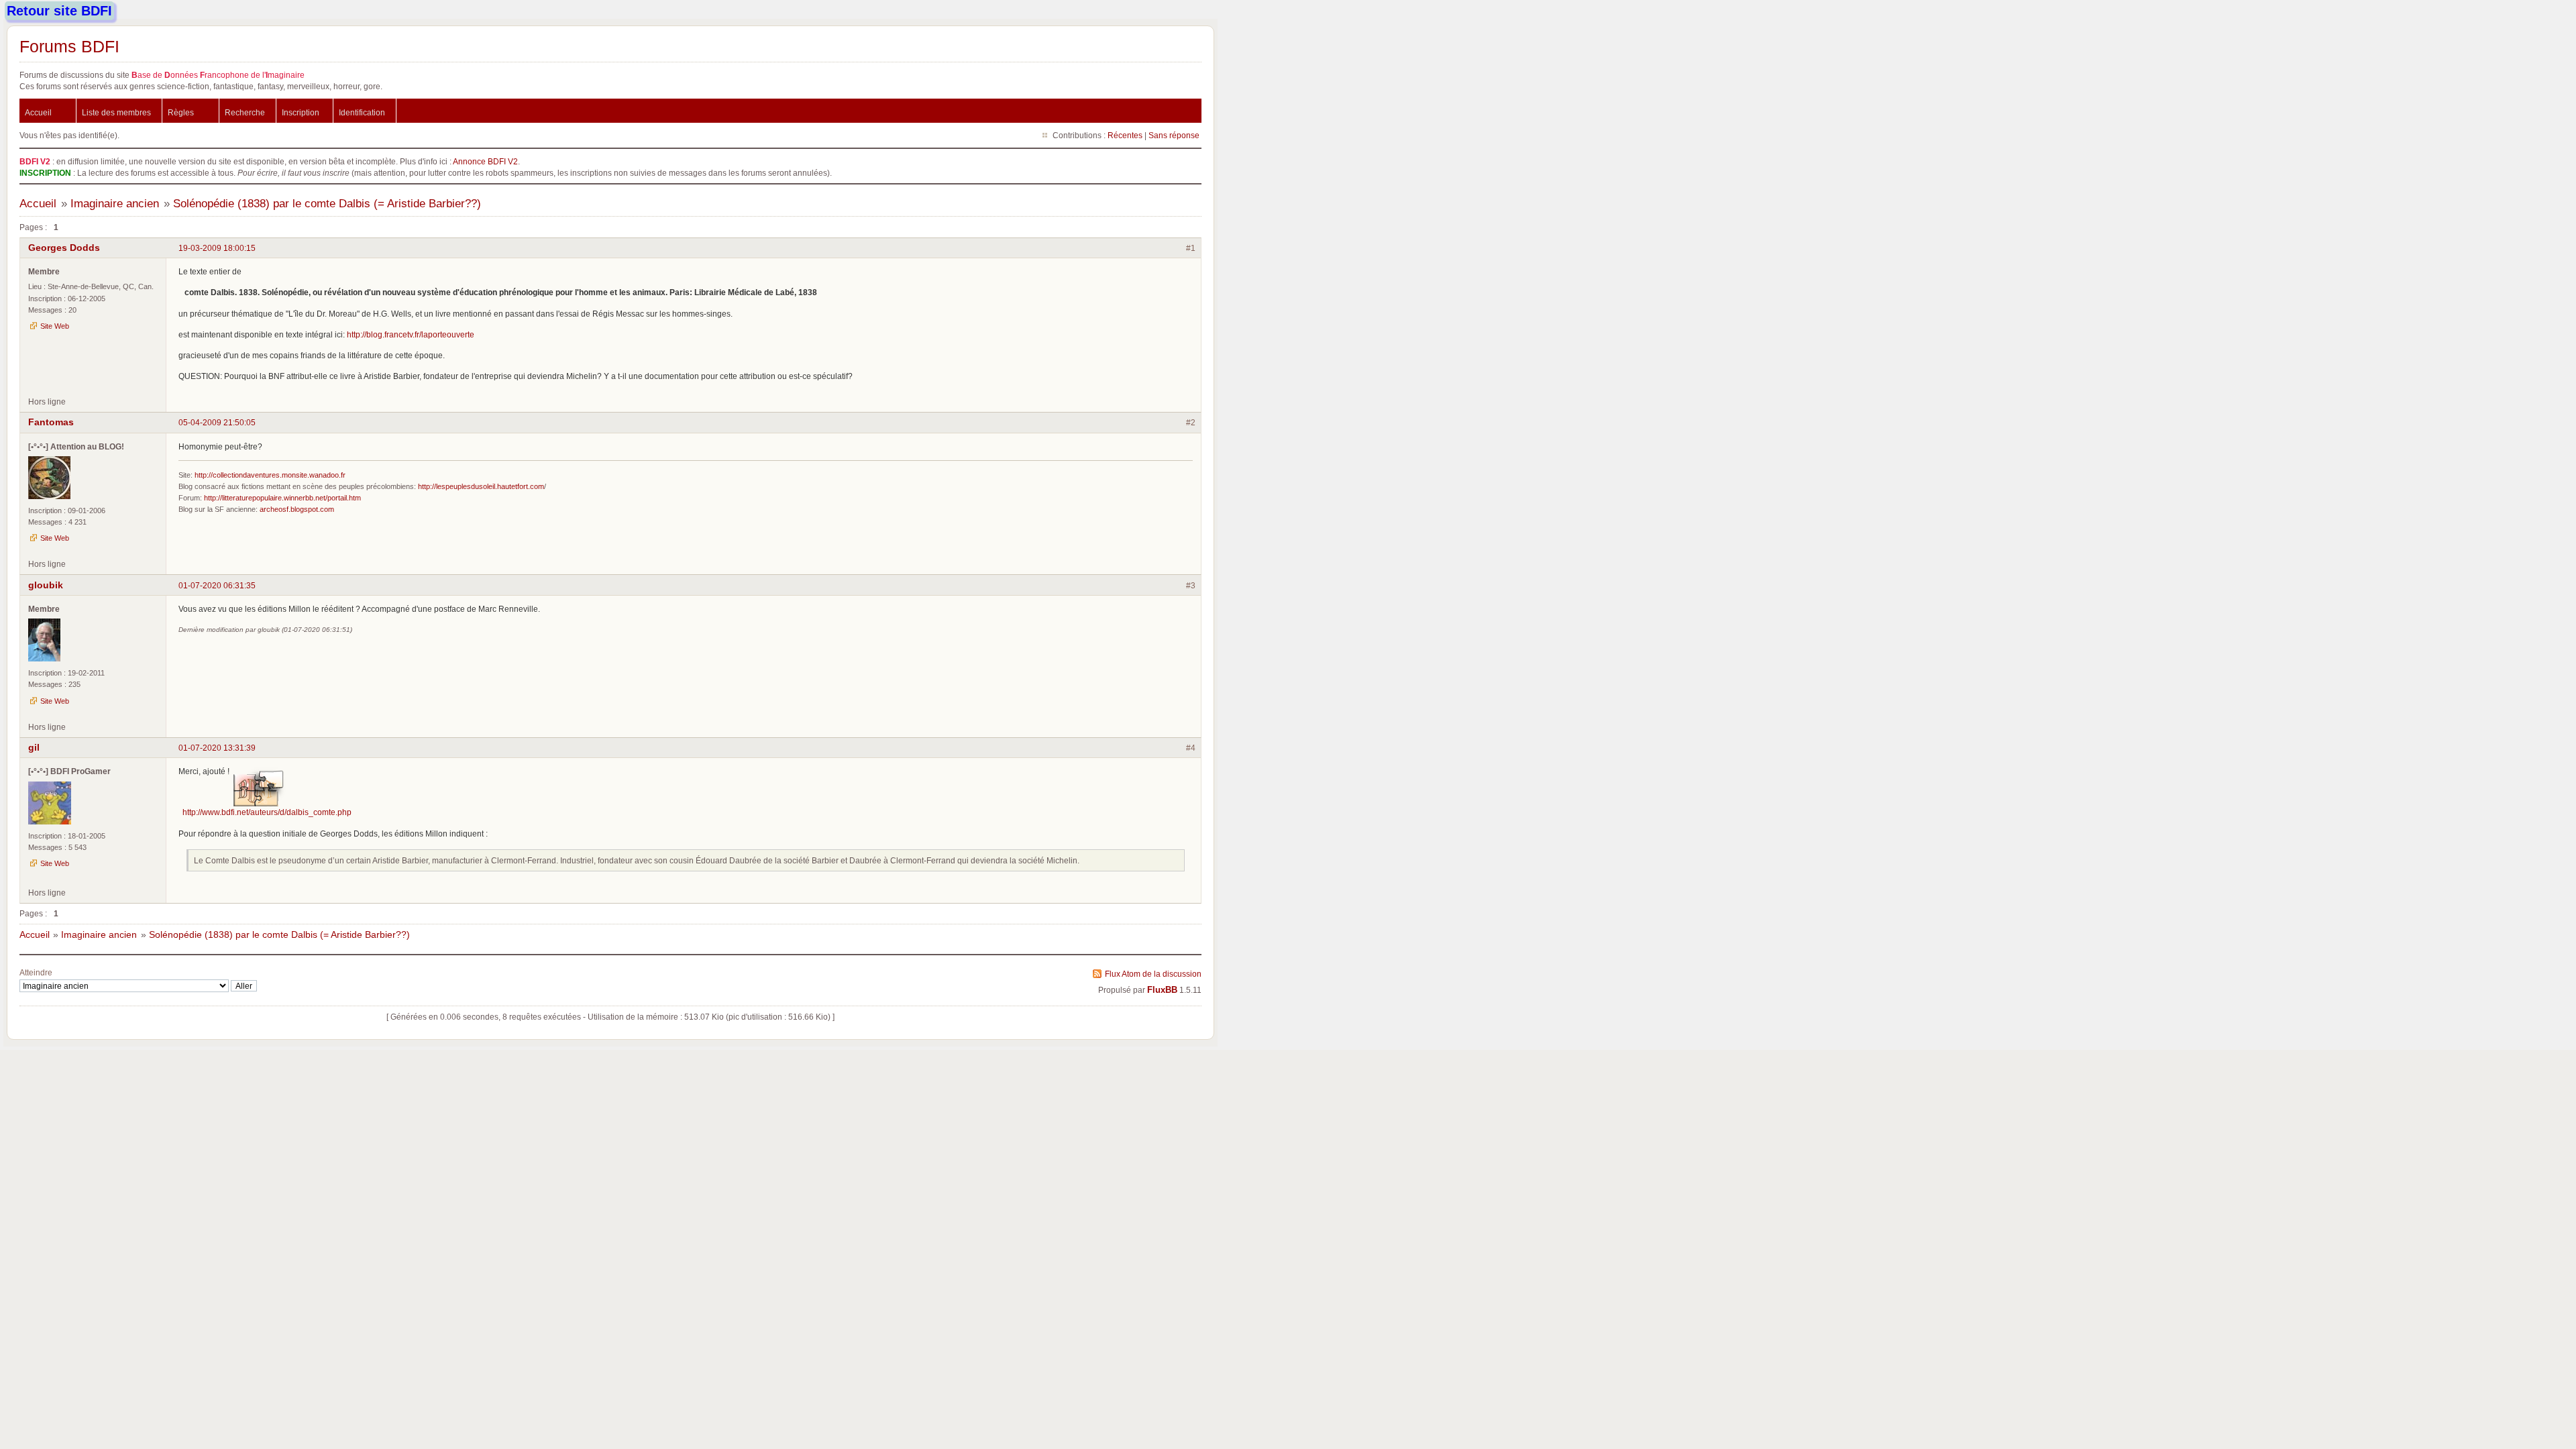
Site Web (55, 326)
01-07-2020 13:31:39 (217, 748)
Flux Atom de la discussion (1153, 974)
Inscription (301, 112)
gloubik (46, 585)
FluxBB (1162, 990)
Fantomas (51, 422)
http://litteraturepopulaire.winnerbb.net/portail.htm (282, 498)
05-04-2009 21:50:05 (217, 422)
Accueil (38, 112)
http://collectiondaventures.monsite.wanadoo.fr (270, 475)
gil (34, 747)
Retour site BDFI (59, 11)
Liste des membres (116, 112)
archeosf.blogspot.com (297, 509)
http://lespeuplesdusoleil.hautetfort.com (481, 486)
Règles (181, 112)
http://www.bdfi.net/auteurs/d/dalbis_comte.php (267, 812)
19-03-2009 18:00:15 (217, 248)
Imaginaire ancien (115, 204)
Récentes (1125, 135)
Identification (362, 112)
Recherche (245, 112)
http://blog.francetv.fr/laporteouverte (411, 334)
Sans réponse (1174, 135)
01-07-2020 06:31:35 (217, 585)
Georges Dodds (64, 248)
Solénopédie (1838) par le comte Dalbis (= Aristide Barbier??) (327, 204)
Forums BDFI (69, 46)
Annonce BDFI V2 (485, 161)
